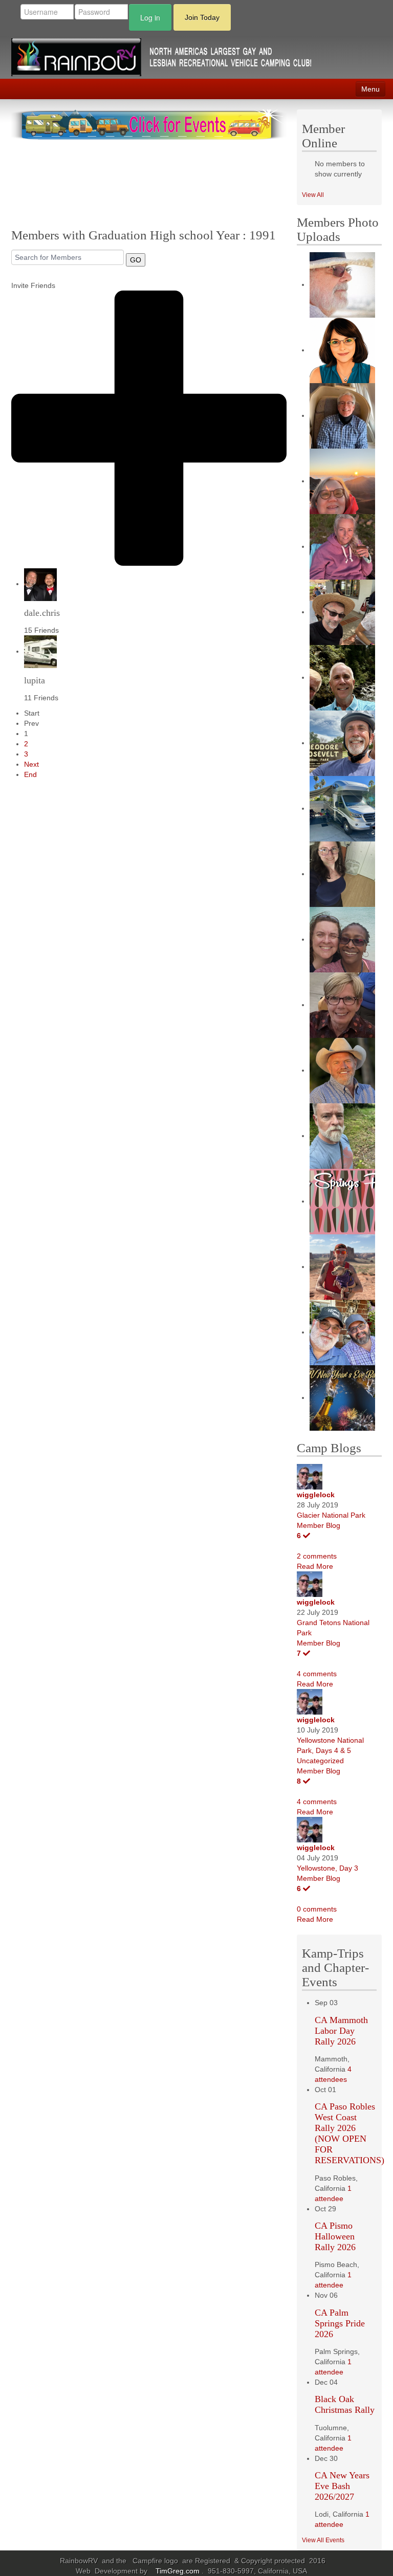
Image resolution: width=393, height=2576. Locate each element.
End (30, 774)
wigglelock (316, 1495)
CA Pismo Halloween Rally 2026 (335, 2236)
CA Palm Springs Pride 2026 (340, 2323)
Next (31, 764)
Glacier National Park (331, 1515)
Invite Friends (33, 285)
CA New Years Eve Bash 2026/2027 (342, 2486)
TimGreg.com (179, 2571)
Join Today (202, 17)
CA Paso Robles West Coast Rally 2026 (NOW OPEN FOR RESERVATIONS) (350, 2133)
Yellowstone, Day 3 (327, 1868)
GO (136, 260)
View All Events (323, 2540)
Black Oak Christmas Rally (345, 2404)
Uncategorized (320, 1761)
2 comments (317, 1556)
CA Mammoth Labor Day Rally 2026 (341, 2031)
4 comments (317, 1674)
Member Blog (319, 1525)
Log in (150, 17)
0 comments (317, 1909)
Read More (315, 1566)
